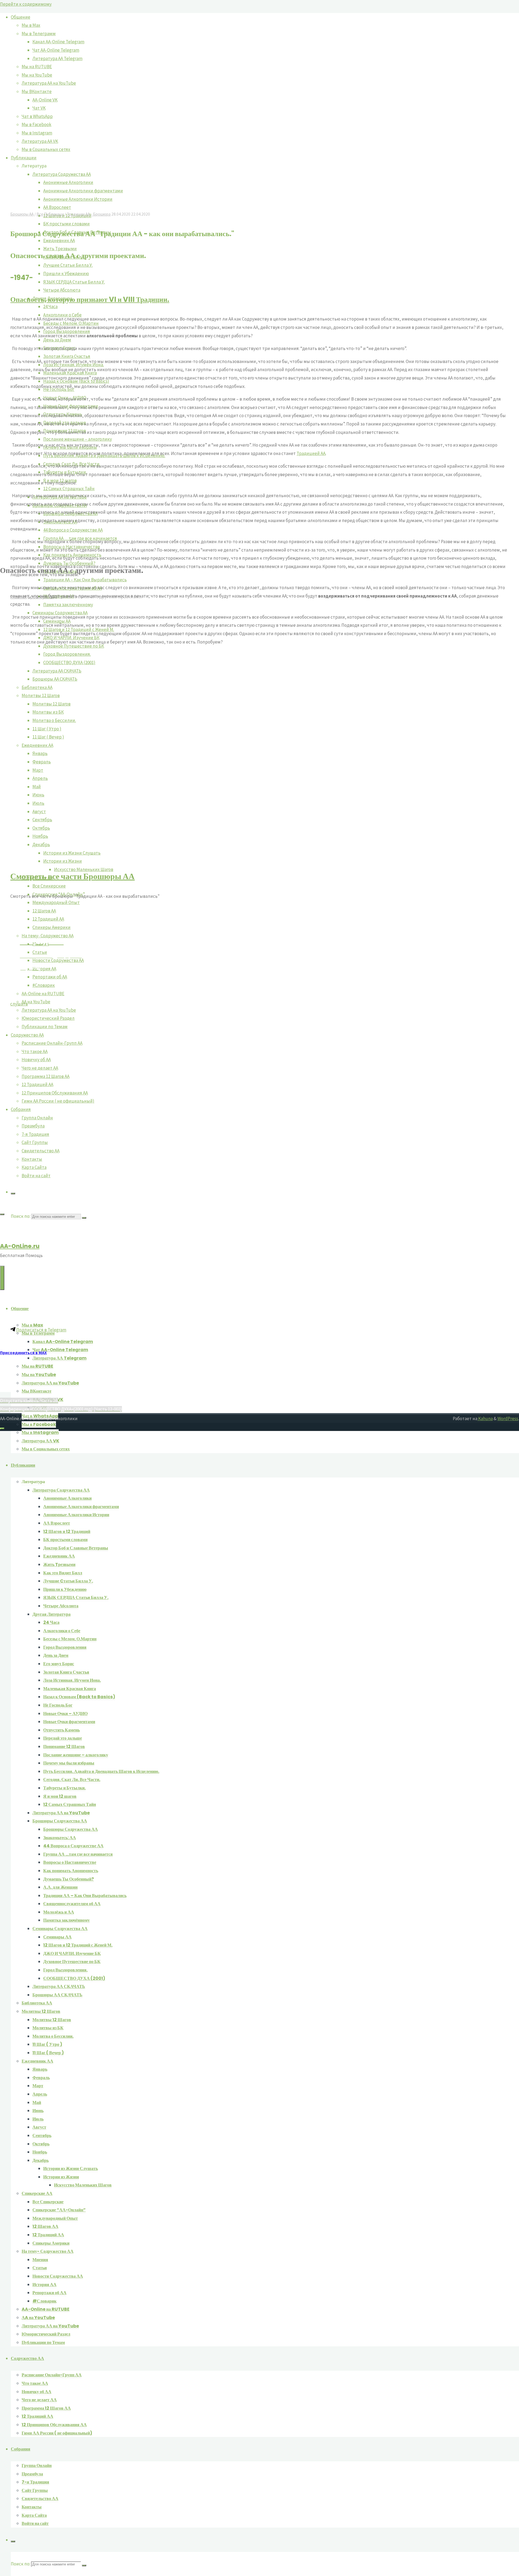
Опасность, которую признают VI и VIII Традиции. (90, 299)
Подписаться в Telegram (41, 1330)
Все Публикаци (50, 214)
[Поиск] (13, 2541)
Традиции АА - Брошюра (89, 214)
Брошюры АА (22, 214)
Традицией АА (311, 453)
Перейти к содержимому (26, 4)
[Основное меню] (2, 1278)
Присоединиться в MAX (23, 1353)
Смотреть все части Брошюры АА (72, 876)
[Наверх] (2, 1429)
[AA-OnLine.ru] (259, 1735)
